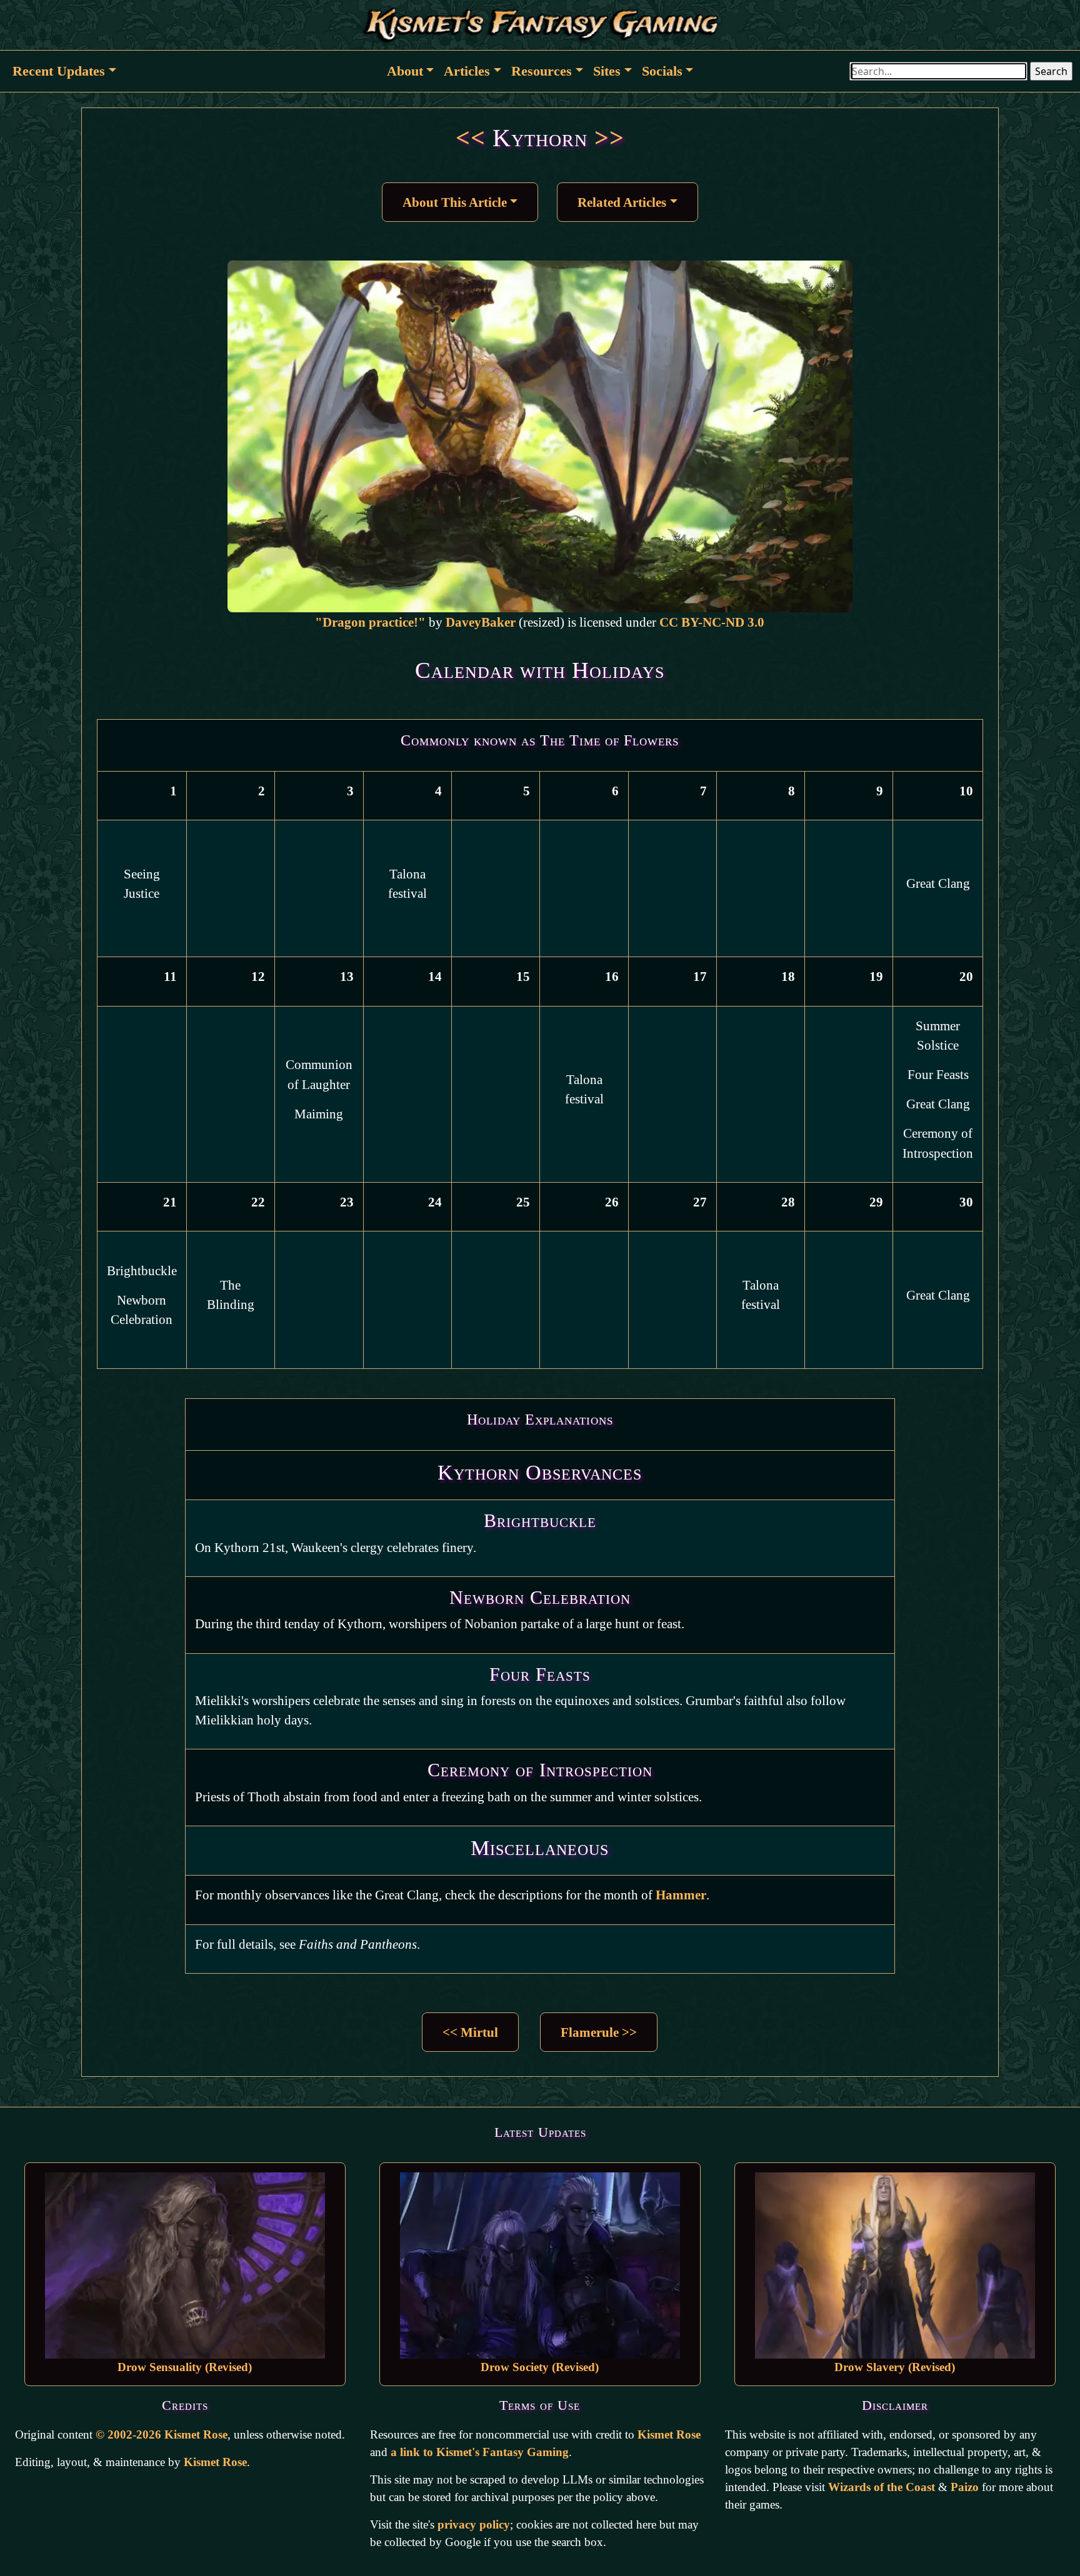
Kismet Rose (215, 2462)
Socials (662, 71)
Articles (467, 71)
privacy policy (474, 2524)
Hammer (681, 1895)
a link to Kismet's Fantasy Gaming (480, 2452)
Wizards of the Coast (882, 2487)
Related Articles (622, 202)
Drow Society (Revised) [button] (540, 2367)
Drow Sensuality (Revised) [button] (185, 2367)
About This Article (455, 202)
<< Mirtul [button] (470, 2032)
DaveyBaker (481, 622)
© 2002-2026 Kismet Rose (162, 2434)
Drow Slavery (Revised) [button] (895, 2367)
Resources (542, 71)
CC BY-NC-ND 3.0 (712, 622)
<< (471, 138)
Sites (607, 71)
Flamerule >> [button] (599, 2032)
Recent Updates (59, 71)
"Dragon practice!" (370, 622)
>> (609, 138)
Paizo (965, 2487)
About (405, 71)
